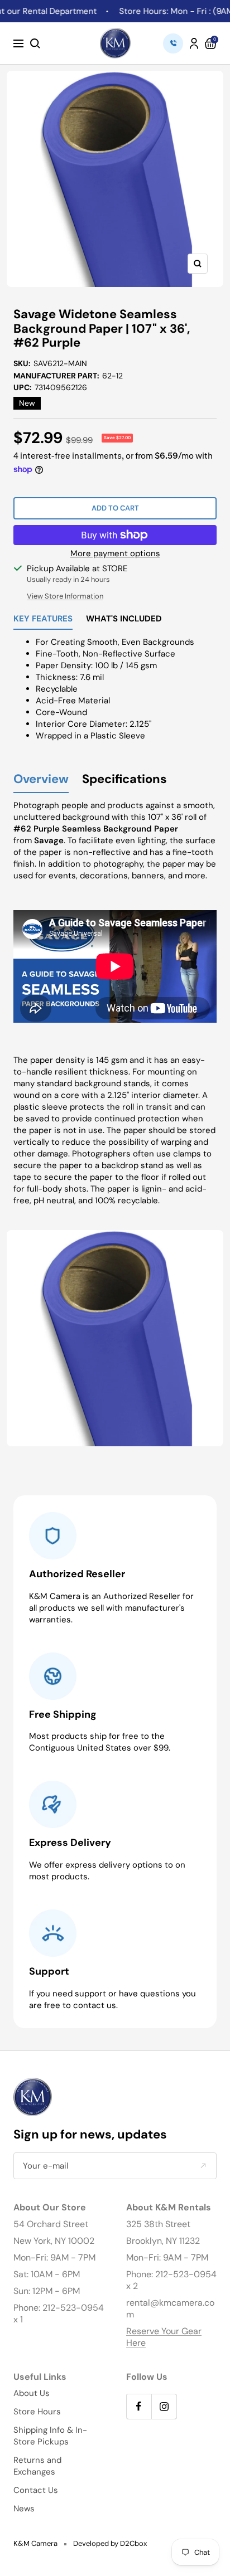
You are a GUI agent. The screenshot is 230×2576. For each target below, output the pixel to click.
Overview (41, 779)
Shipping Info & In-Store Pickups (50, 2436)
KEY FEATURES (43, 619)
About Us (32, 2393)
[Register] (203, 2166)
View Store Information (65, 596)
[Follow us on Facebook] (139, 2406)
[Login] (194, 43)
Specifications (124, 779)
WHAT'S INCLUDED (124, 619)
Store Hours (37, 2412)
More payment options (115, 553)
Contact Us (36, 2490)
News (24, 2509)
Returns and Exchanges (37, 2466)
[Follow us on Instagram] (164, 2406)
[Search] (35, 43)
